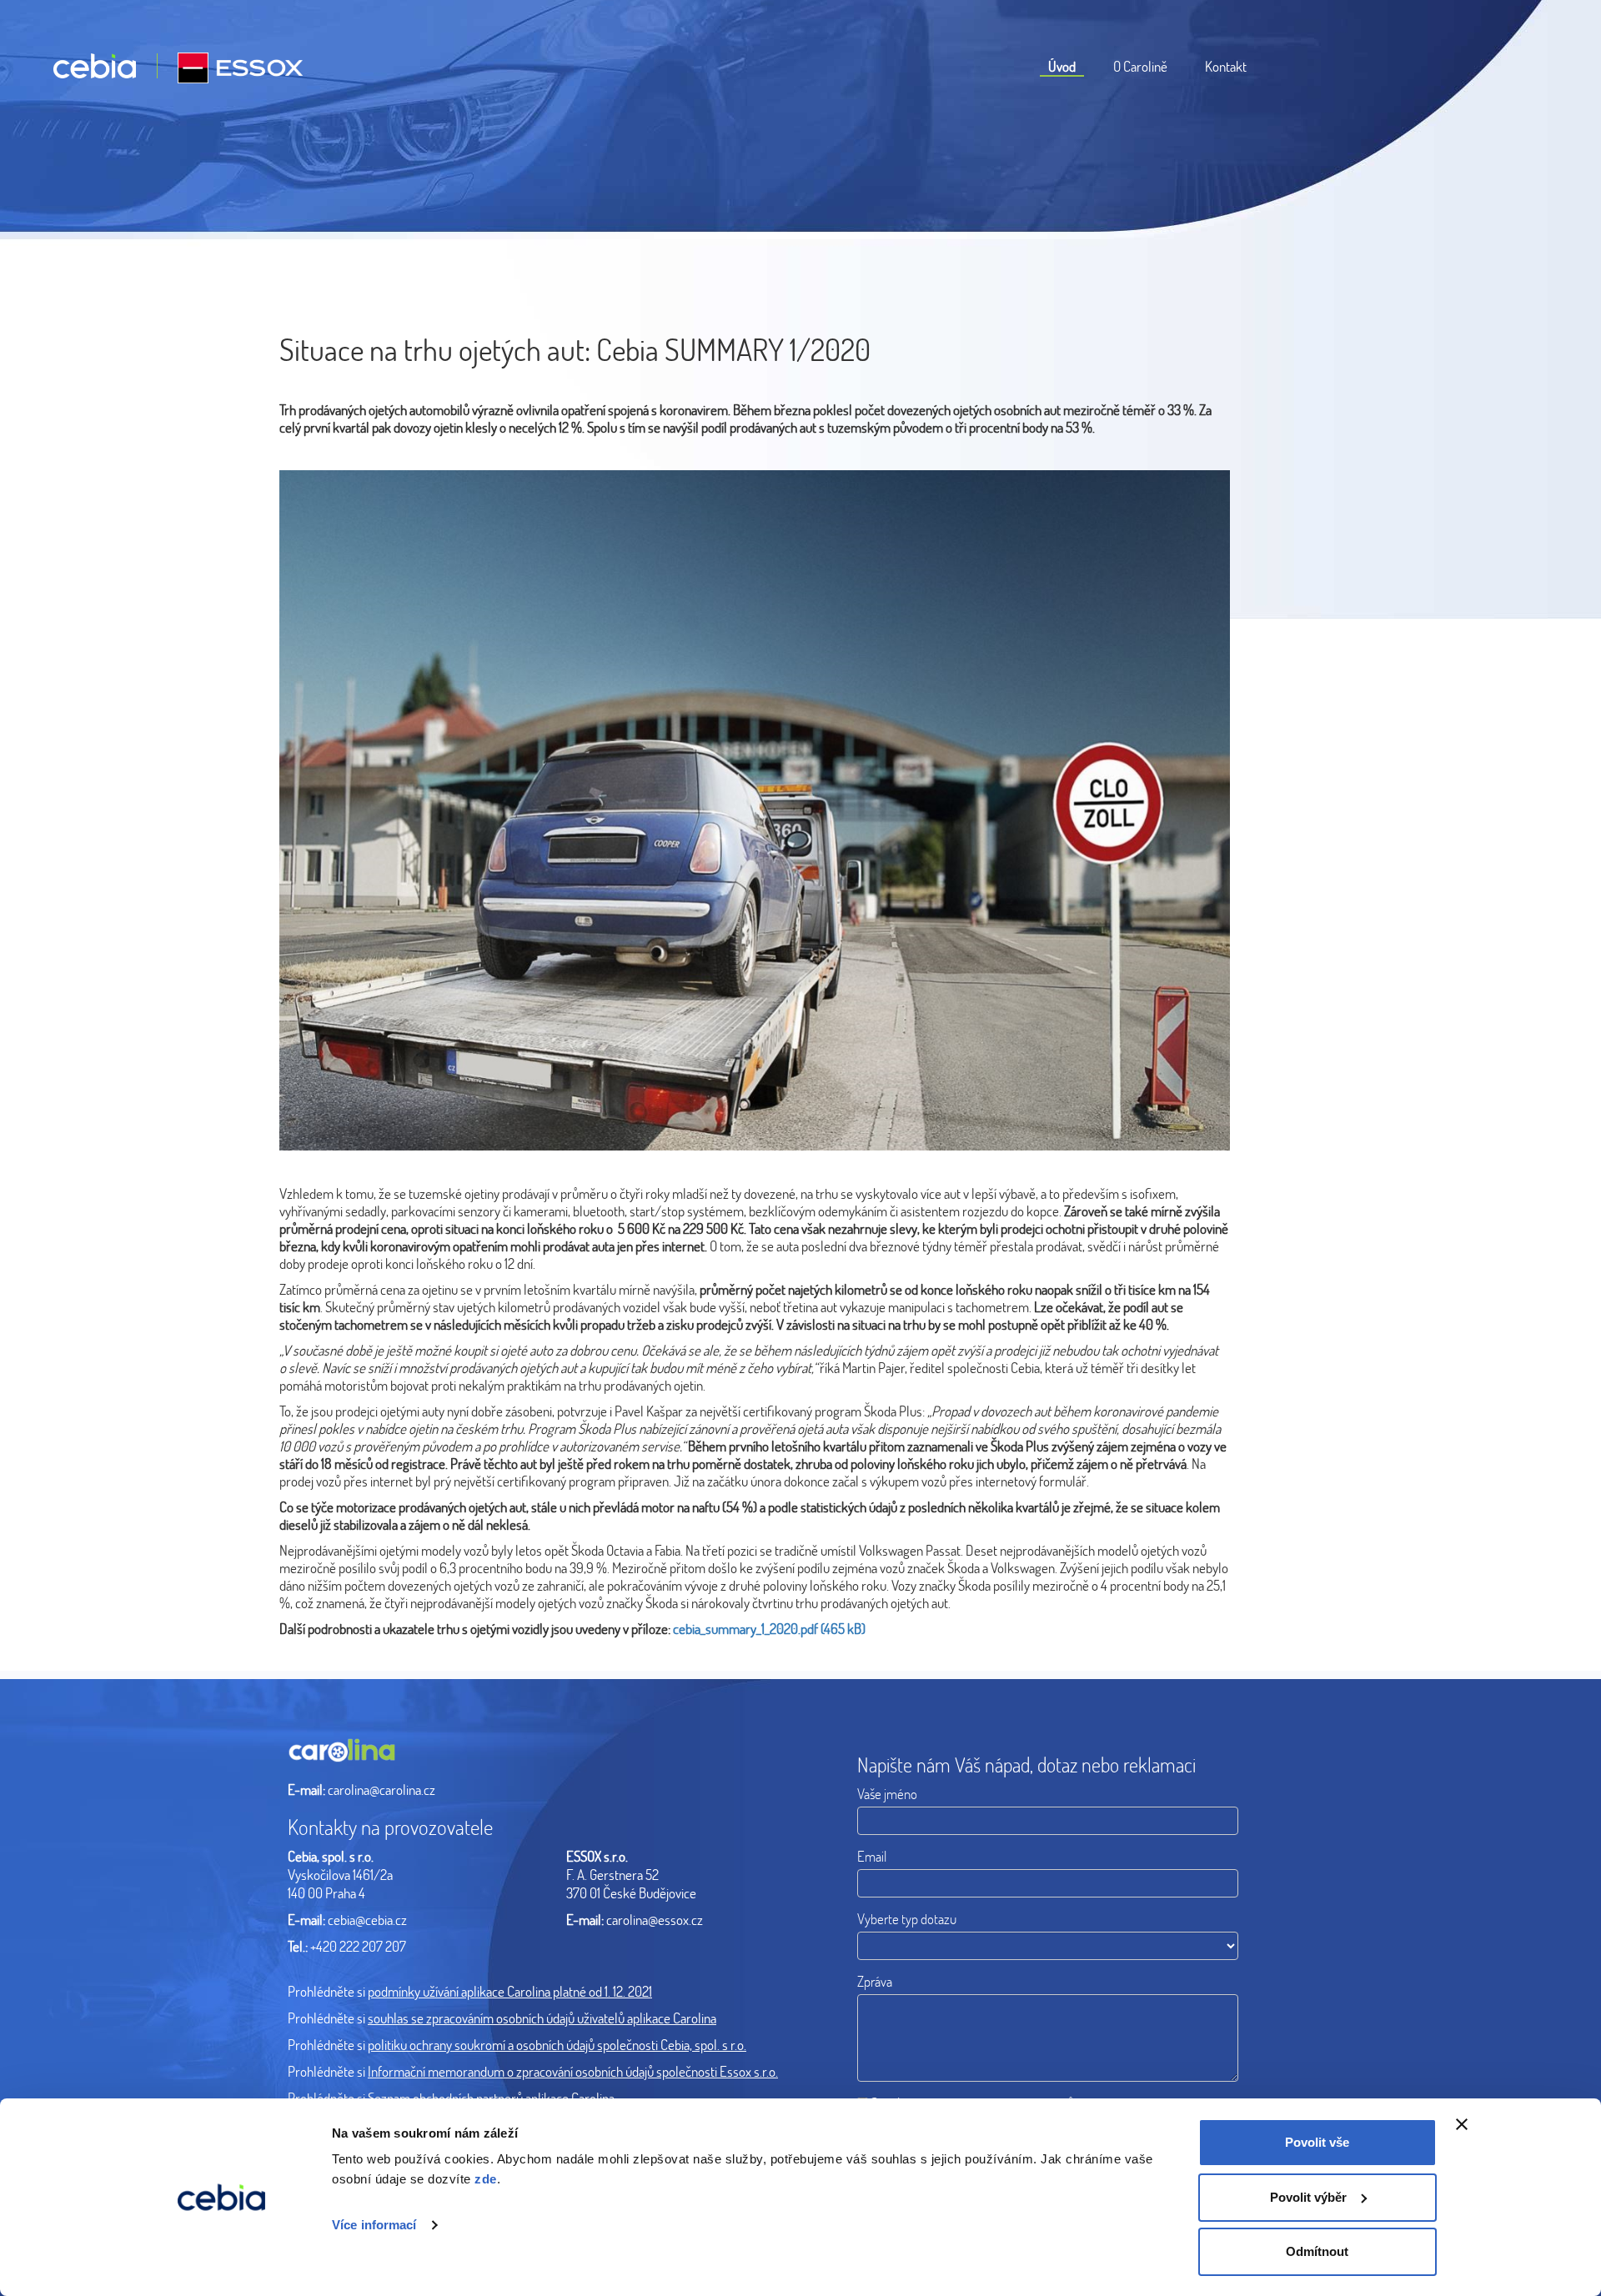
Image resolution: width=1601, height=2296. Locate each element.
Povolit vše (1317, 2142)
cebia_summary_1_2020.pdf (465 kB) (769, 1629)
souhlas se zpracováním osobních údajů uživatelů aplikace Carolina (542, 2018)
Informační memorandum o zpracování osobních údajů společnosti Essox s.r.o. (573, 2071)
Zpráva (875, 1981)
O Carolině (1140, 67)
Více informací (374, 2225)
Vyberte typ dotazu (907, 1919)
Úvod (1062, 67)
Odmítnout (1317, 2251)
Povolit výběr (1308, 2197)
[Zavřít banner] (1462, 2124)
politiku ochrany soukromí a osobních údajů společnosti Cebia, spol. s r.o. (557, 2045)
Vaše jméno (887, 1794)
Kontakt (1226, 67)
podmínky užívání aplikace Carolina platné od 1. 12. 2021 (510, 1991)
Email (872, 1856)
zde (486, 2179)
